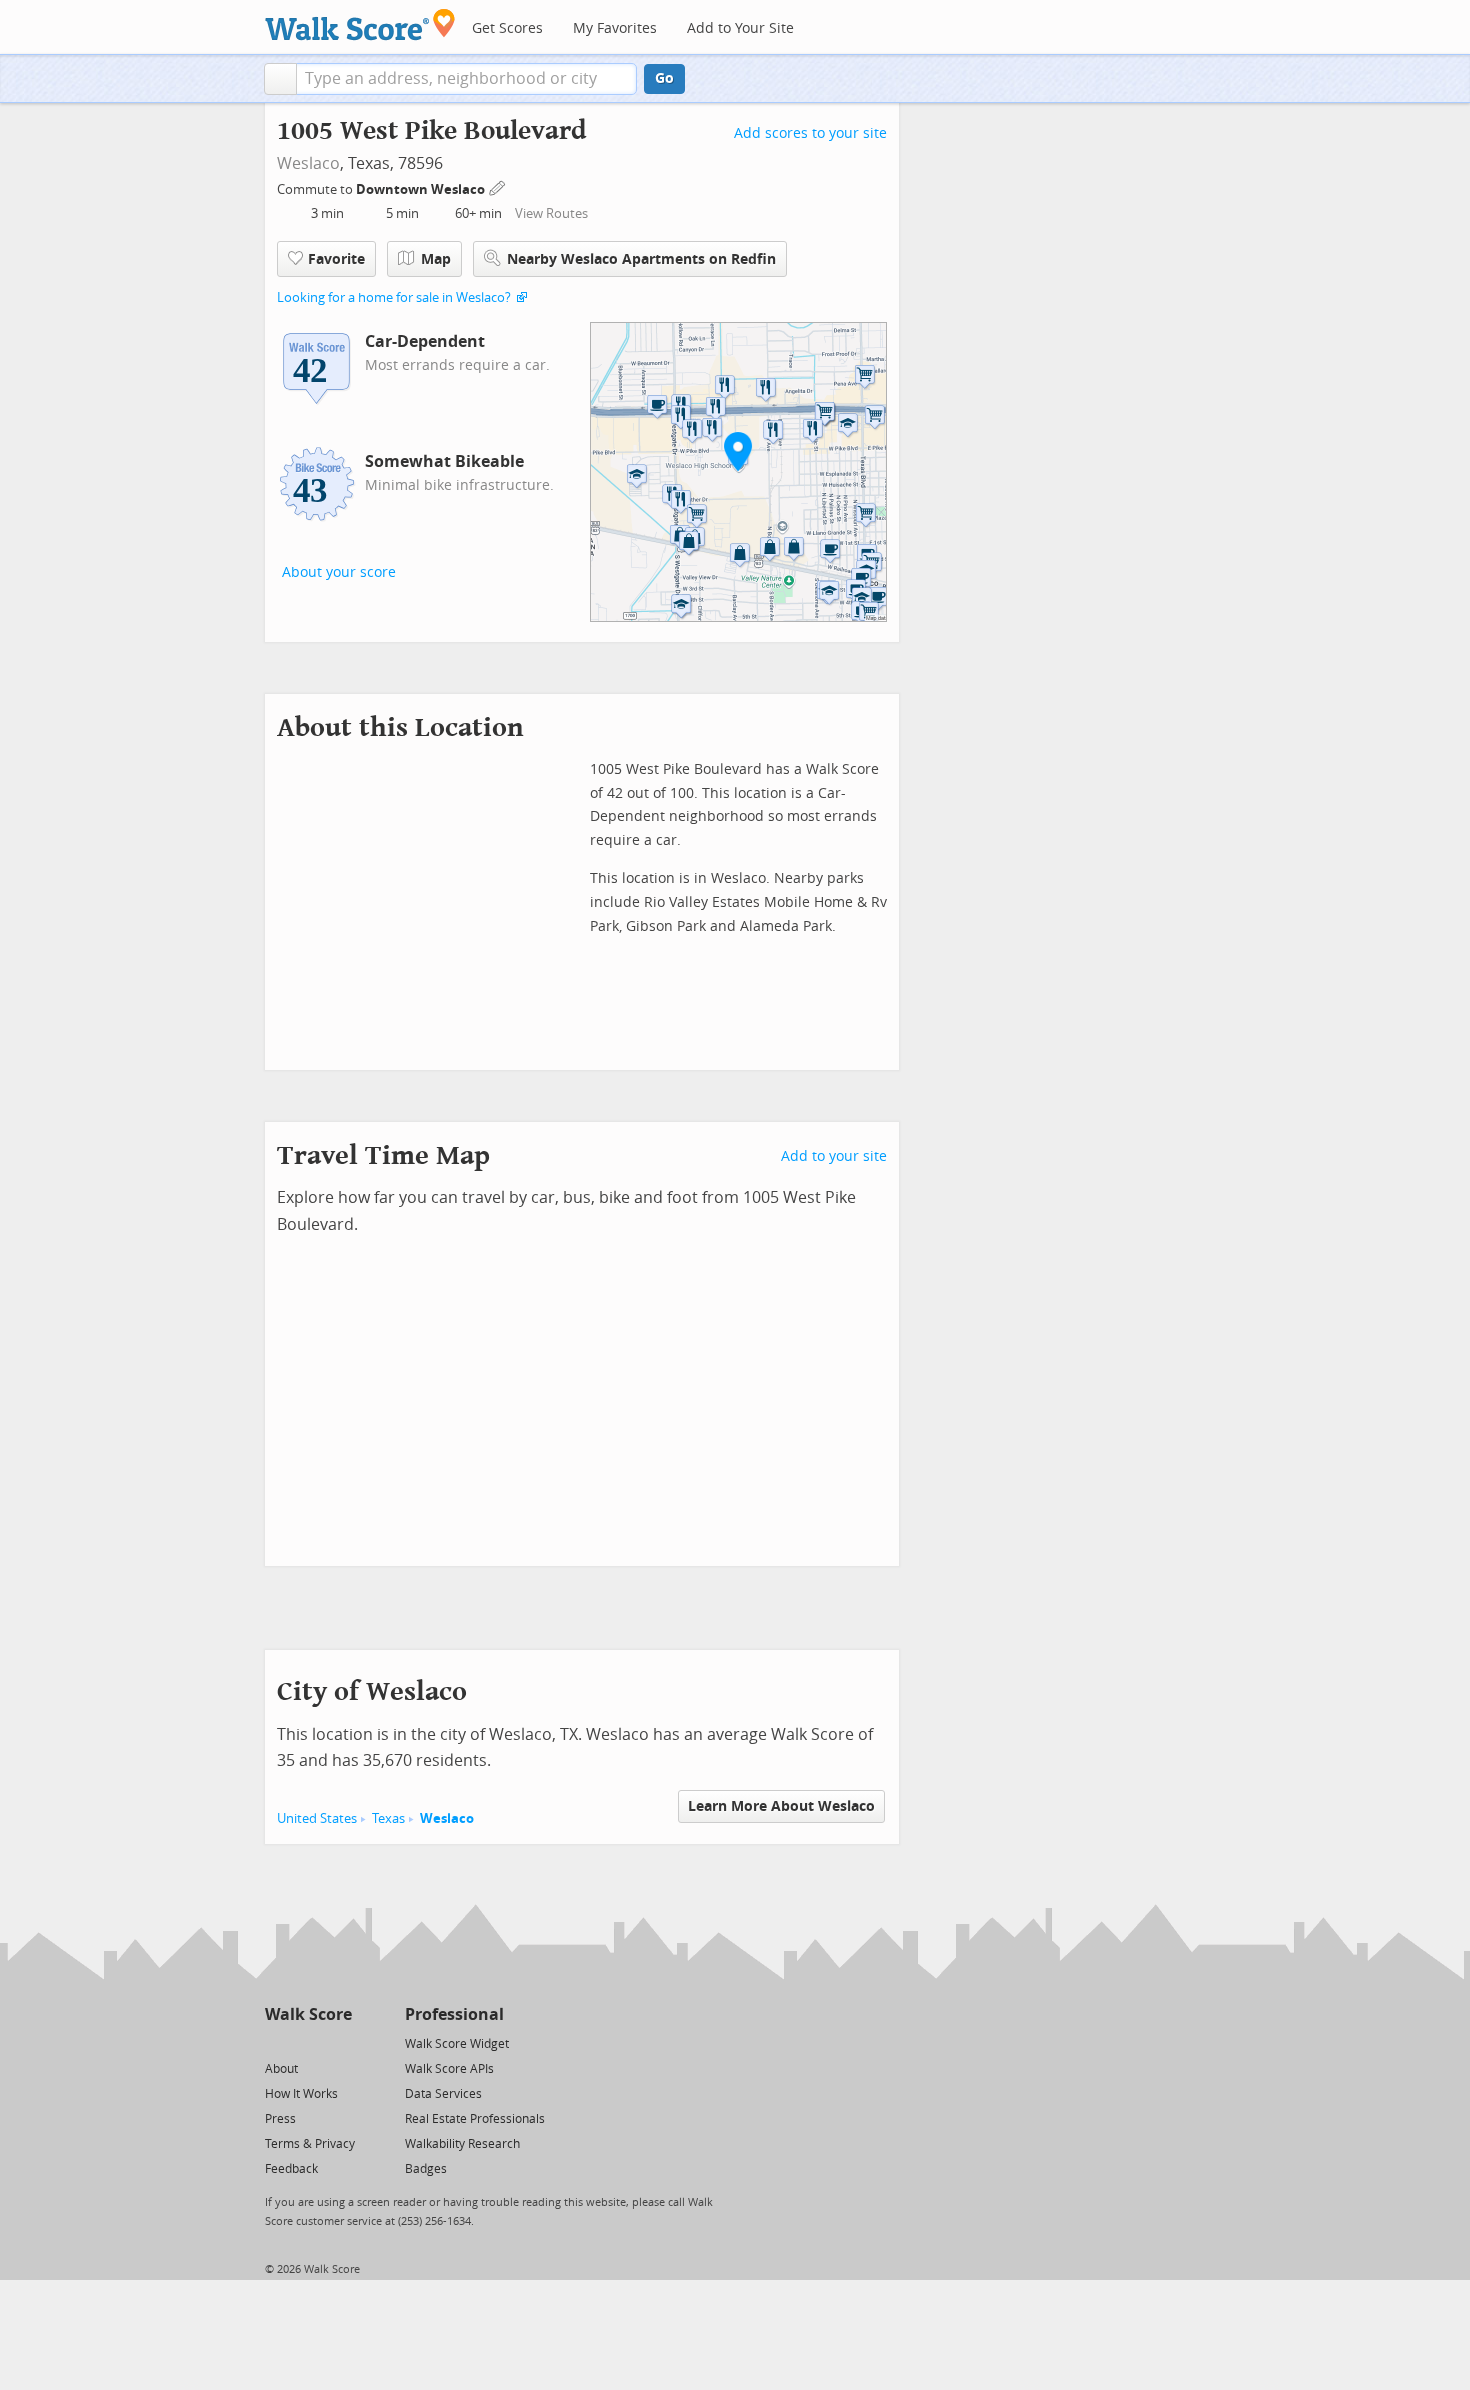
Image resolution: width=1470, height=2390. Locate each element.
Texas (388, 1818)
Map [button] (436, 259)
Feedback (291, 2169)
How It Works (301, 2094)
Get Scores (507, 28)
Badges (426, 2169)
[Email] (338, 2042)
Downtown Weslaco (422, 189)
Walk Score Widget (457, 2044)
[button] (280, 79)
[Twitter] (276, 2042)
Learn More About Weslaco (781, 1806)
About (281, 2069)
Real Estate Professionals (475, 2119)
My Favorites (615, 28)
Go (664, 78)
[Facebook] (307, 2042)
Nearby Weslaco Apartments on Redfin (641, 259)
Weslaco (308, 163)
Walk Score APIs (449, 2069)
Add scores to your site (810, 133)
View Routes (551, 213)
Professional (454, 2014)
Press (280, 2119)
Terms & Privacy (310, 2144)
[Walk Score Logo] (360, 24)
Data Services (443, 2094)
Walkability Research (462, 2144)
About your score (339, 572)
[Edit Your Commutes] (498, 186)
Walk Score (308, 2014)
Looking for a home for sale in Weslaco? (394, 297)
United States (317, 1818)
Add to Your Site (740, 28)
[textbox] (466, 79)
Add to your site (834, 1156)
